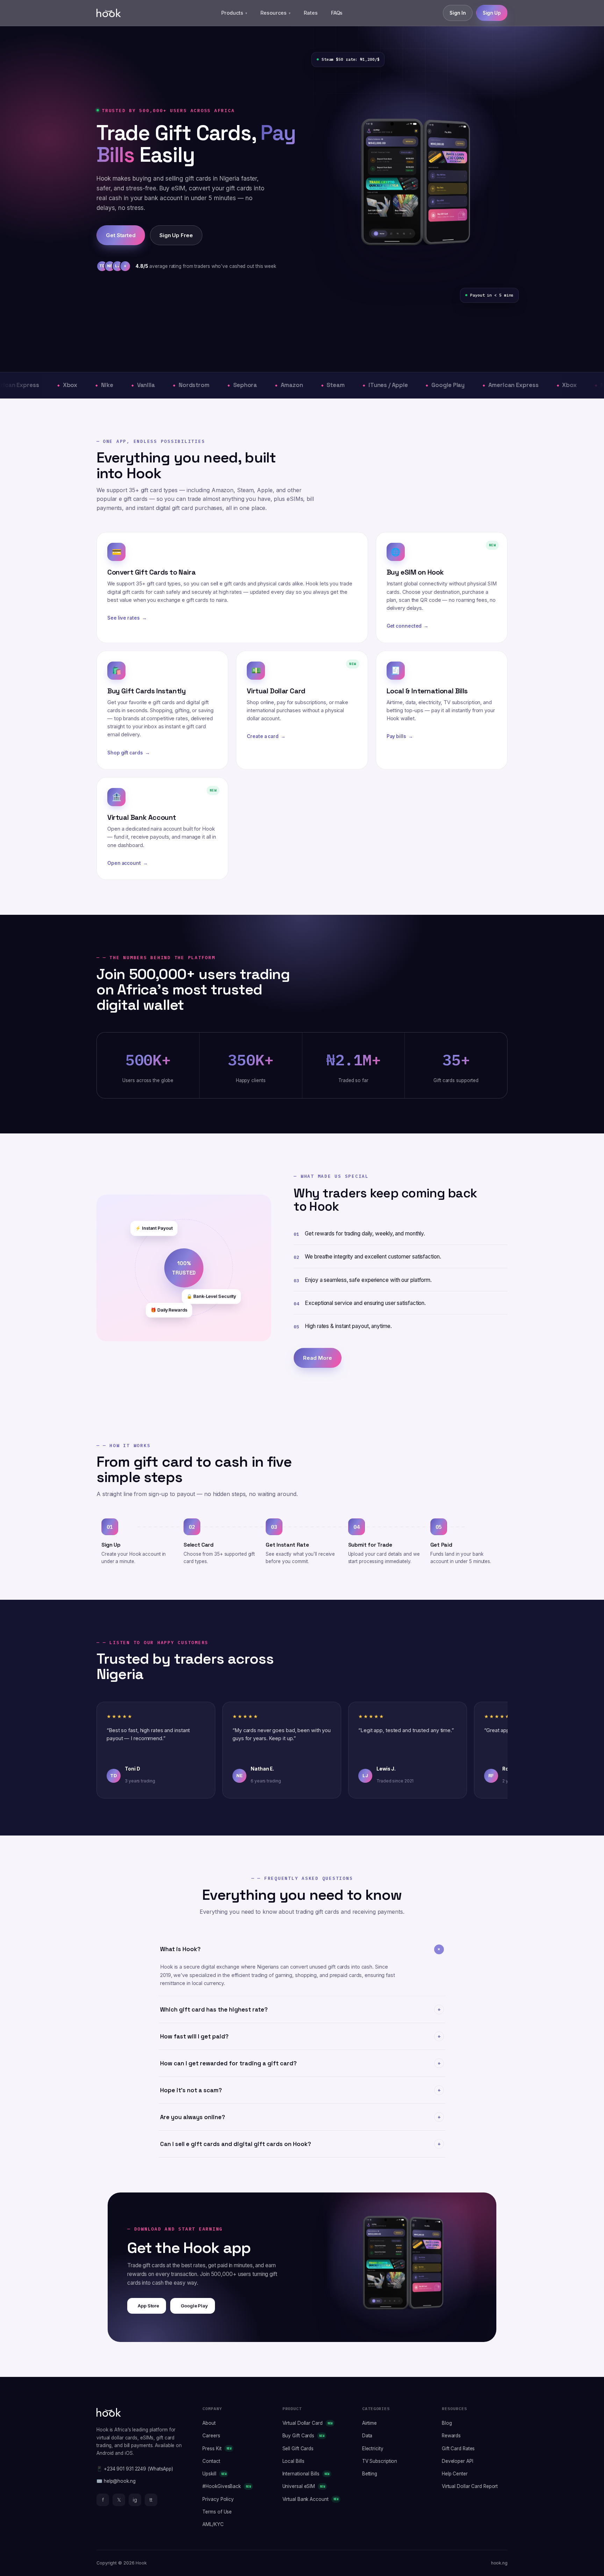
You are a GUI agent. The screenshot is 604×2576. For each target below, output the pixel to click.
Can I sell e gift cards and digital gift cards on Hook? (301, 2144)
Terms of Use (217, 2512)
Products (234, 13)
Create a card (266, 736)
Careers (211, 2436)
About (209, 2423)
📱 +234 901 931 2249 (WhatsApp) (135, 2469)
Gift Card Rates (458, 2449)
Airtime (369, 2423)
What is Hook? (301, 1949)
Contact (211, 2461)
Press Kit (217, 2449)
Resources (275, 13)
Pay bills (400, 736)
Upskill (214, 2474)
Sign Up (492, 13)
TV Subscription (380, 2461)
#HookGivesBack (226, 2486)
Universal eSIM (304, 2486)
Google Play (194, 2306)
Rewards (451, 2436)
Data (367, 2436)
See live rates (127, 618)
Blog (447, 2423)
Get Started (121, 235)
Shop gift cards (128, 753)
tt (151, 2500)
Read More (317, 1358)
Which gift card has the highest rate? (301, 2010)
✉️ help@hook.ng (116, 2481)
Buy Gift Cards (303, 2436)
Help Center (455, 2474)
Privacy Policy (218, 2499)
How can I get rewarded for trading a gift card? (301, 2063)
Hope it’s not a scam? (301, 2090)
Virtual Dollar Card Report (470, 2486)
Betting (370, 2474)
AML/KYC (213, 2524)
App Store (148, 2306)
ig (135, 2500)
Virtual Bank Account (311, 2499)
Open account (128, 863)
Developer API (458, 2461)
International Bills (306, 2474)
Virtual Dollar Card (308, 2423)
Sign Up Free (176, 235)
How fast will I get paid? (301, 2037)
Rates (311, 13)
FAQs (337, 13)
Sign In (458, 13)
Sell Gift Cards (298, 2449)
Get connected (408, 626)
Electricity (373, 2449)
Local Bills (293, 2461)
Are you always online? (301, 2117)
